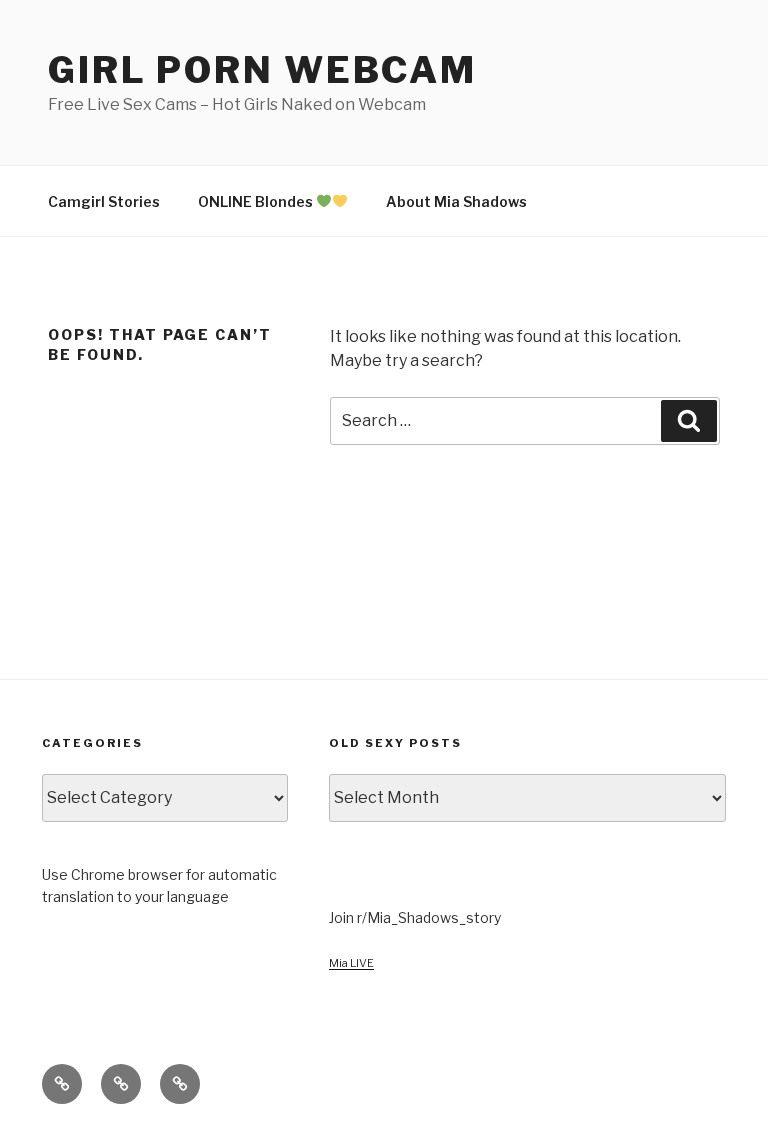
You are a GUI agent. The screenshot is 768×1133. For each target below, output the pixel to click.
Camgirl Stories (104, 201)
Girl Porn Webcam (262, 70)
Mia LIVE (351, 963)
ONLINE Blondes (257, 201)
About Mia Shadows (456, 201)
